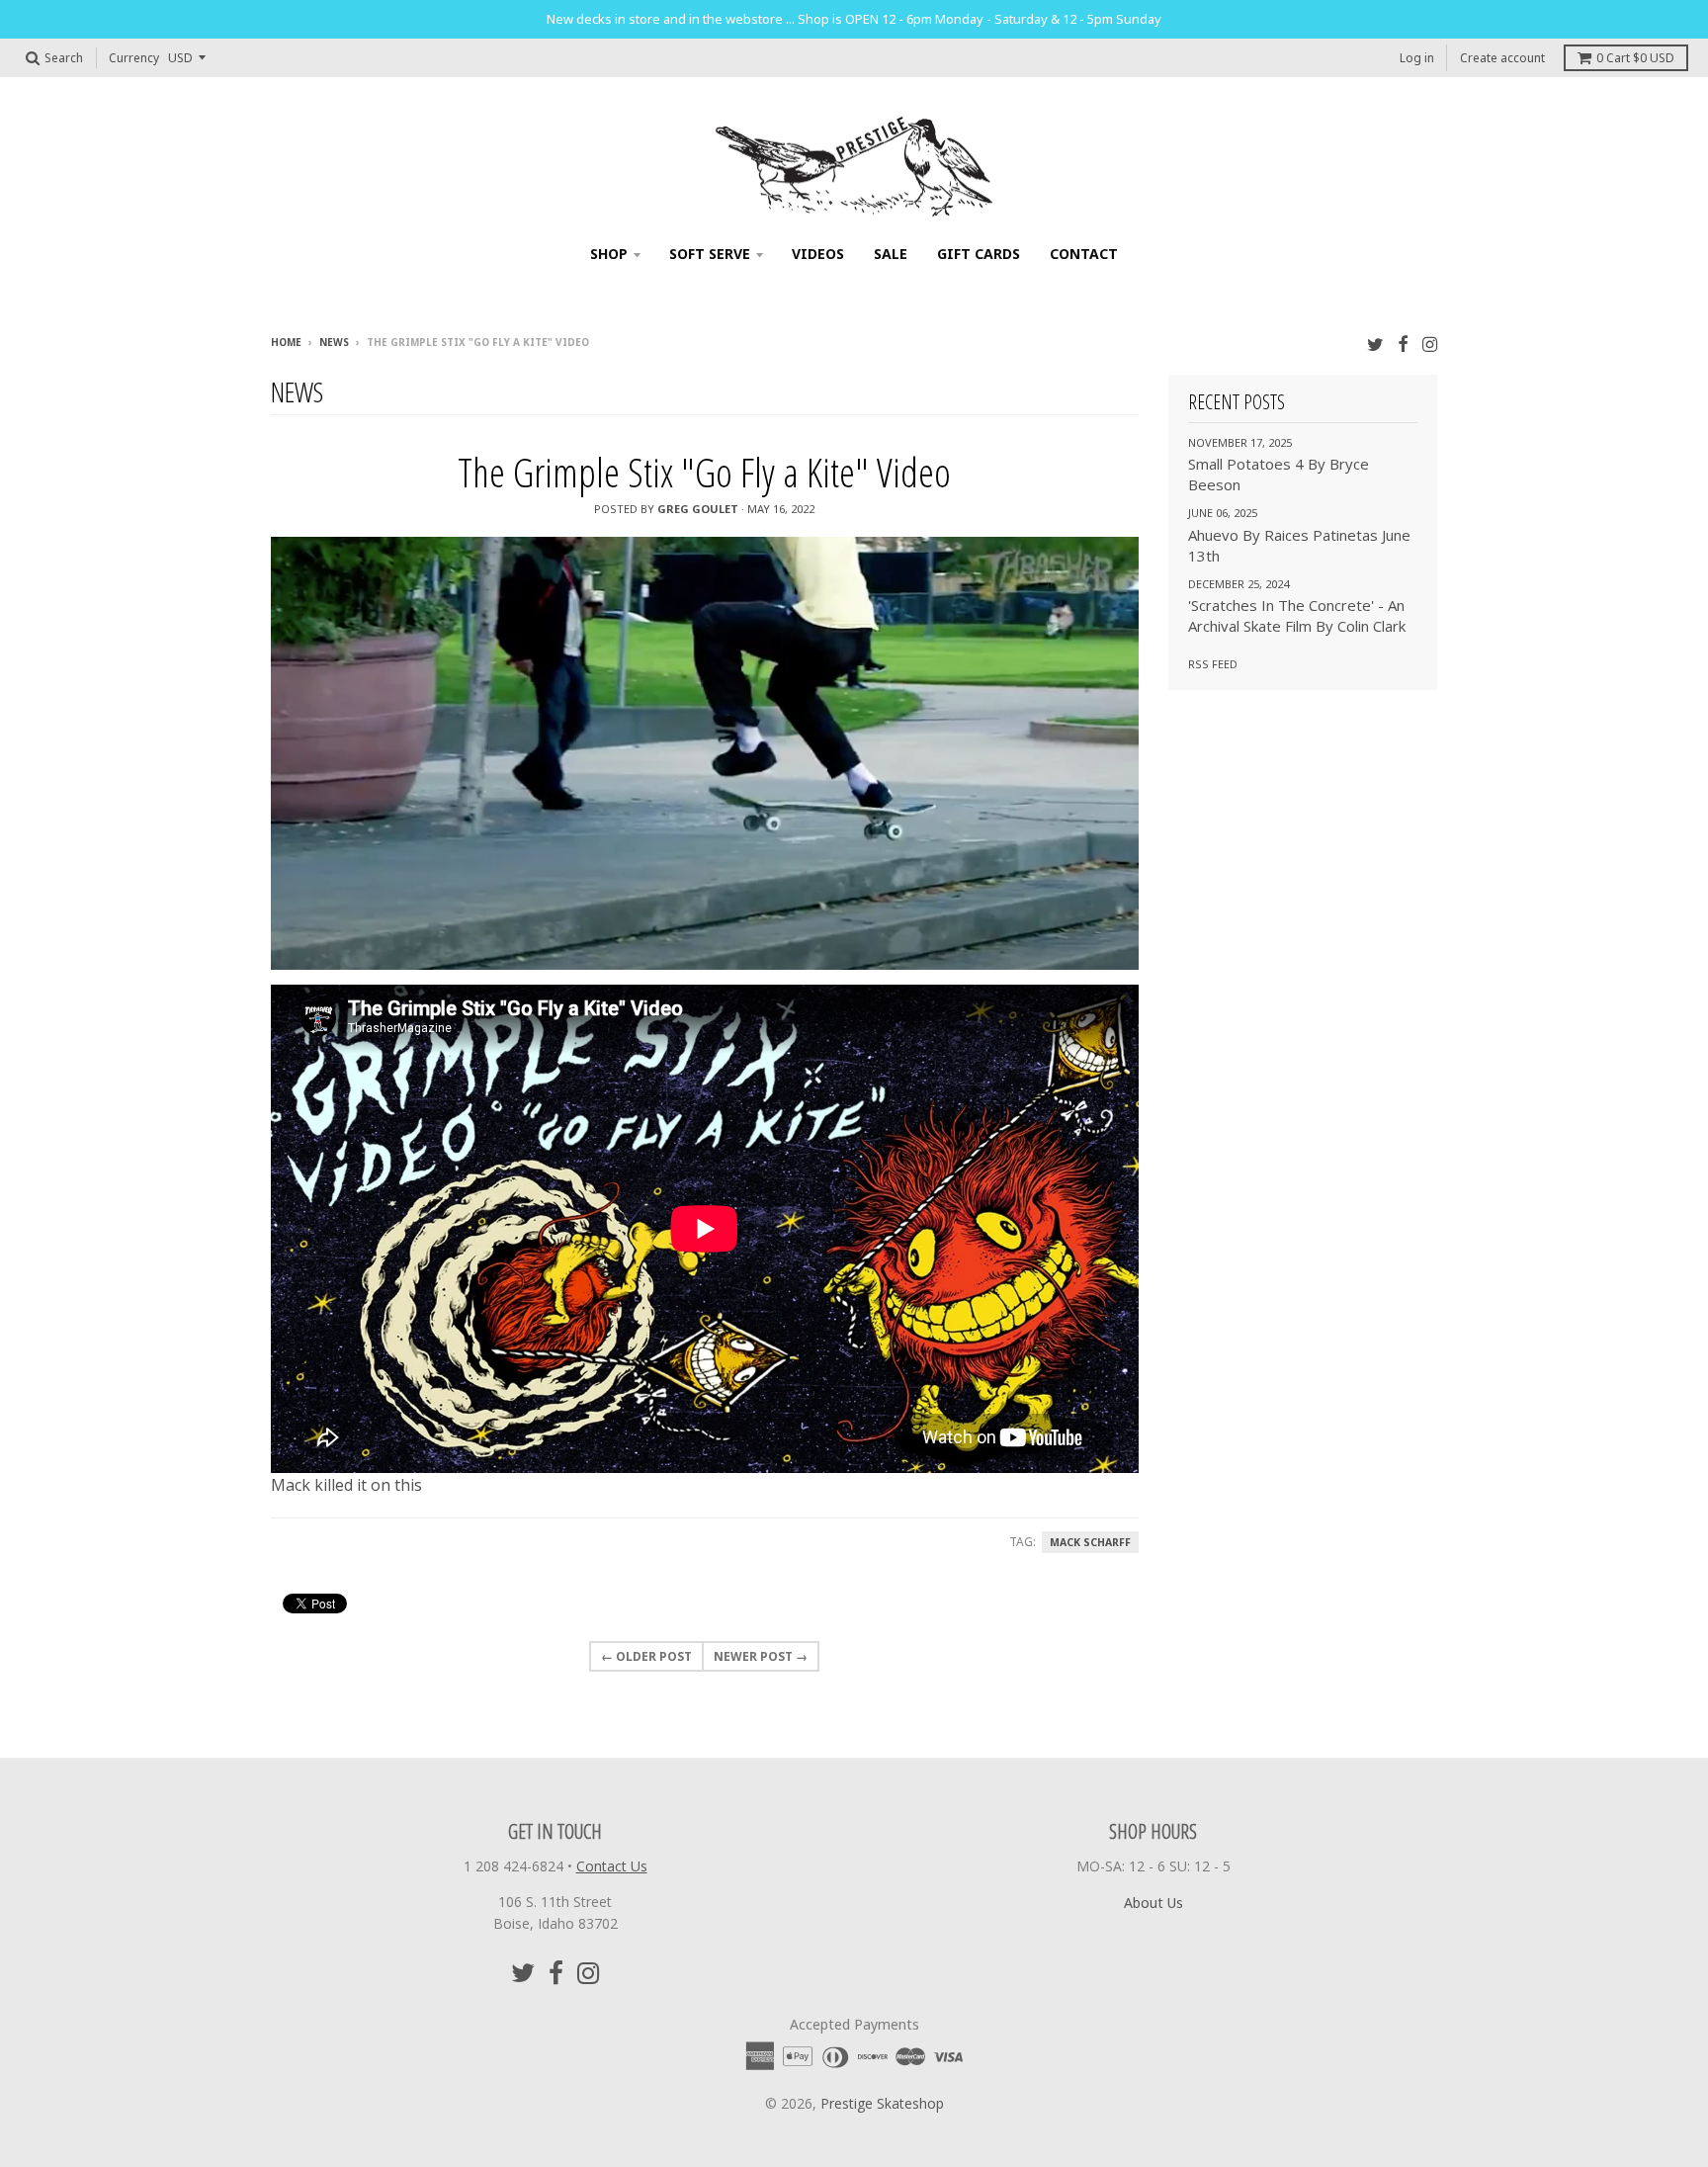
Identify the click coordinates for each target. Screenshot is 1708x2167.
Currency (134, 58)
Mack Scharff (1090, 1542)
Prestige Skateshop (882, 2103)
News (334, 342)
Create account (1502, 58)
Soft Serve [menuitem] (710, 254)
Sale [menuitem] (891, 254)
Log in (1417, 58)
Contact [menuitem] (1084, 254)
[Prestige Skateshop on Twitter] (1375, 344)
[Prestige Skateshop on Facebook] (1403, 344)
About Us (1153, 1903)
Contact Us (612, 1866)
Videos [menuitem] (818, 254)
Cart (1635, 58)
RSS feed (1213, 664)
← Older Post (646, 1656)
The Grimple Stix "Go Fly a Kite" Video (704, 472)
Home (286, 342)
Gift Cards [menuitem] (979, 254)
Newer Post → (761, 1656)
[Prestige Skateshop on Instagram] (1430, 344)
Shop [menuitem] (609, 254)
